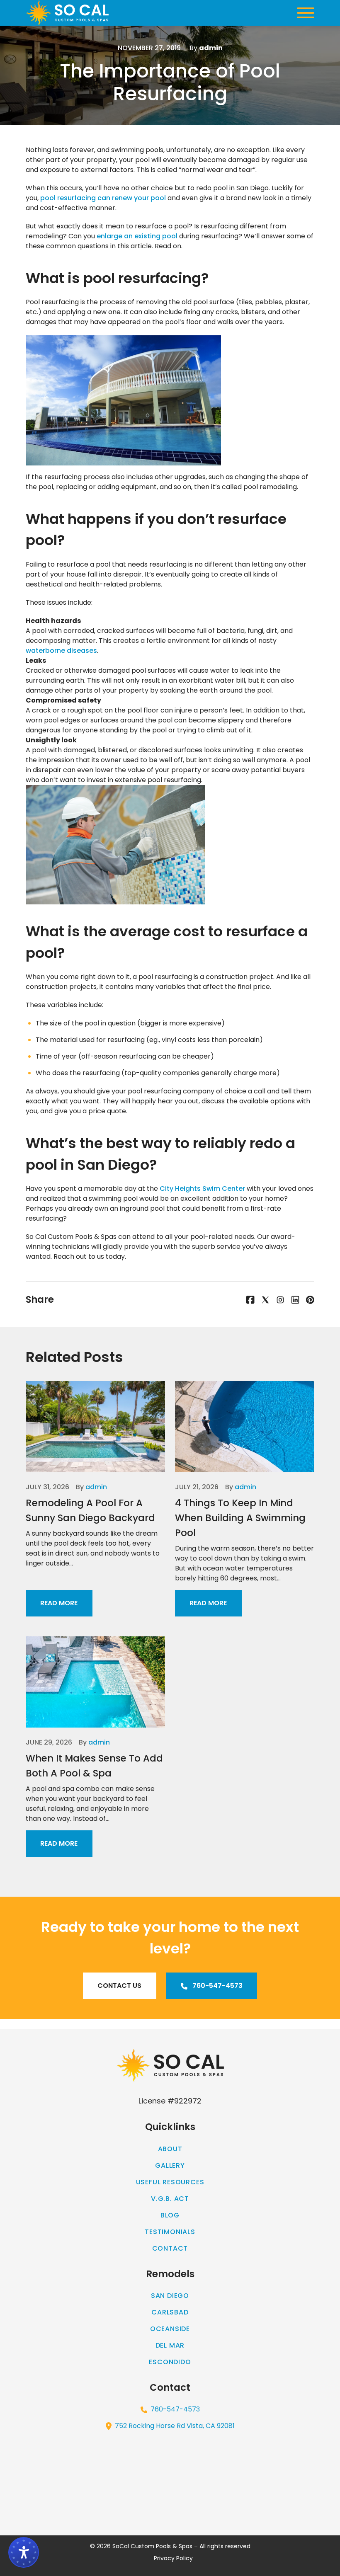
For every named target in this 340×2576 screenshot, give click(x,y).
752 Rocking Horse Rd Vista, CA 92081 (175, 2426)
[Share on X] (265, 1299)
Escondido (170, 2362)
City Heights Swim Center (202, 1189)
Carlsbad (170, 2312)
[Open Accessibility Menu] (24, 2552)
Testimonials (170, 2232)
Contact (170, 2248)
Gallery (170, 2165)
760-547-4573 (217, 1986)
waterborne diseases (61, 651)
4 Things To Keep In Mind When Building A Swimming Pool (240, 1518)
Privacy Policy (173, 2558)
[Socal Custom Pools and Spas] (67, 13)
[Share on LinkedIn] (295, 1299)
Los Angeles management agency (283, 2024)
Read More (59, 1603)
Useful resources (170, 2182)
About (170, 2149)
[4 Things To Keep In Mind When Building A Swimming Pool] (245, 1427)
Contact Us (119, 1986)
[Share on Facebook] (250, 1299)
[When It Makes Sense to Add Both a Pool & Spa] (95, 1682)
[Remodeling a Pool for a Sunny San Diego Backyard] (95, 1427)
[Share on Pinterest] (310, 1299)
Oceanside (170, 2329)
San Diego (170, 2296)
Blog (170, 2215)
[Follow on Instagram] (280, 1299)
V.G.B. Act (170, 2199)
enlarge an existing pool (137, 236)
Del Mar (170, 2345)
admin (96, 1487)
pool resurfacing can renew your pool (103, 198)
